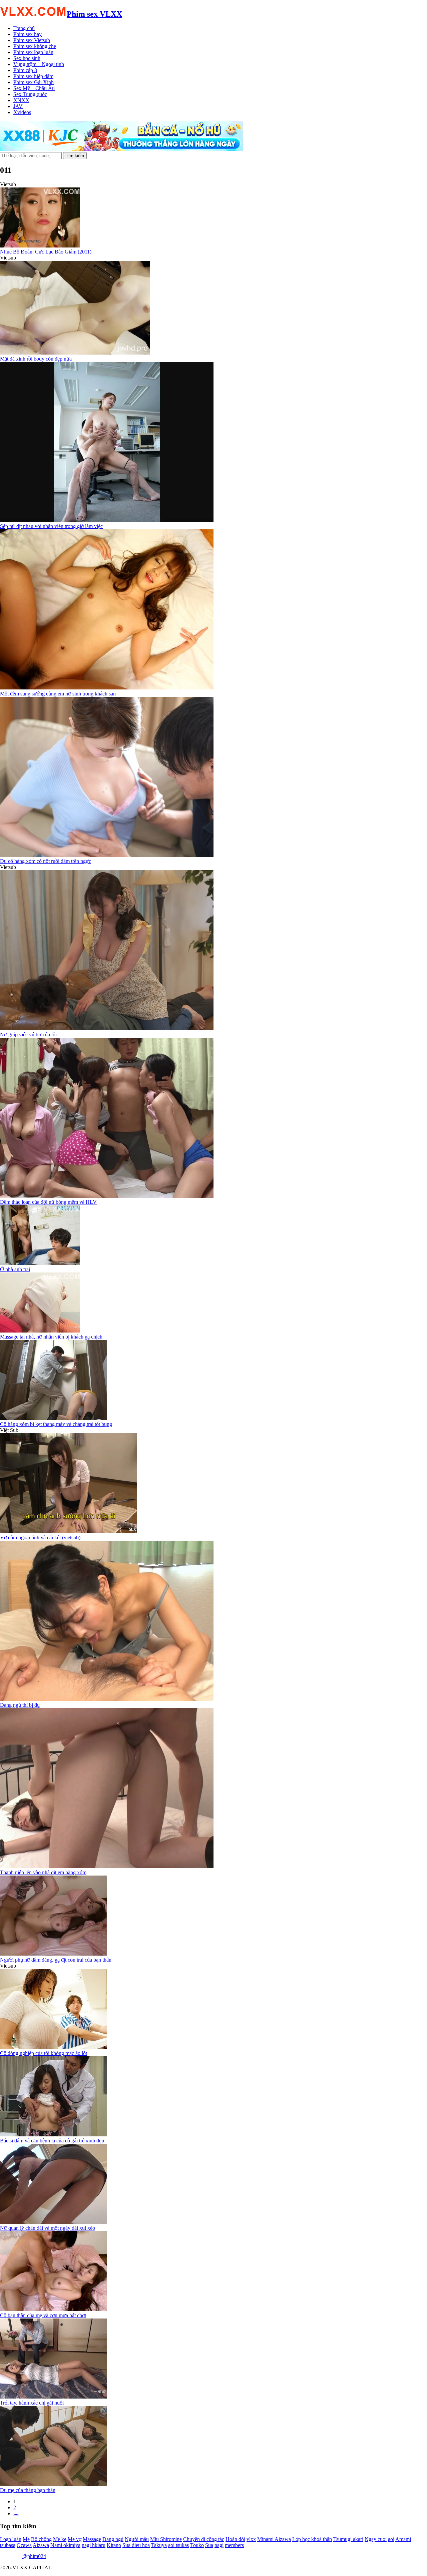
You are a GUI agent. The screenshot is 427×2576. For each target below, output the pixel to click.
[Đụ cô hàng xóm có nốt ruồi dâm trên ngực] (107, 855)
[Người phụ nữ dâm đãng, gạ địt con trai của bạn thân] (53, 1954)
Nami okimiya (65, 2545)
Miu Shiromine (166, 2539)
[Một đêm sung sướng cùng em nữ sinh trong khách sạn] (107, 688)
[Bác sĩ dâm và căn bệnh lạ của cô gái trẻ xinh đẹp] (53, 2135)
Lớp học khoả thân (312, 2539)
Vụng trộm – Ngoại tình (39, 64)
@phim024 (34, 2556)
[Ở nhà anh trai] (40, 1263)
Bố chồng (41, 2539)
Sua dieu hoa (136, 2545)
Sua (209, 2545)
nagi (219, 2545)
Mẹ (26, 2539)
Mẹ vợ (75, 2539)
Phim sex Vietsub (32, 40)
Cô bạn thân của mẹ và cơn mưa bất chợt (43, 2315)
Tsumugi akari (348, 2539)
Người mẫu (137, 2539)
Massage (92, 2539)
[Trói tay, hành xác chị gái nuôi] (53, 2397)
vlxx (251, 2539)
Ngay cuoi (376, 2539)
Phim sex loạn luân (33, 52)
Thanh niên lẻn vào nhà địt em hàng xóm (43, 1872)
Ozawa (24, 2545)
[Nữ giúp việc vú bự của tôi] (107, 1028)
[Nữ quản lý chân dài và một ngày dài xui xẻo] (53, 2222)
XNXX (21, 100)
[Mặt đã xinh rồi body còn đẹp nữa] (75, 353)
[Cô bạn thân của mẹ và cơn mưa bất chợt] (53, 2309)
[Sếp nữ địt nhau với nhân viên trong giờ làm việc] (107, 520)
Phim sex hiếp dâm (33, 76)
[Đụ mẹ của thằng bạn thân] (53, 2484)
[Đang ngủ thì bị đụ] (107, 1699)
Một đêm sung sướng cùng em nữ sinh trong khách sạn (58, 694)
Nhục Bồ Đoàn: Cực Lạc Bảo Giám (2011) (46, 252)
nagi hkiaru (94, 2545)
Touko (197, 2545)
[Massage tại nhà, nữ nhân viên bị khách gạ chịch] (40, 1331)
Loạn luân (11, 2539)
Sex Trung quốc (30, 94)
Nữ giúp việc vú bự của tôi (28, 1035)
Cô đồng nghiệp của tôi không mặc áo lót (44, 2053)
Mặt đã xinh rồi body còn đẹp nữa (36, 359)
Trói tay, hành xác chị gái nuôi (32, 2403)
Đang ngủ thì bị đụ (20, 1705)
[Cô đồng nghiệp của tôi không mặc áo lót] (53, 2047)
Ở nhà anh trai (15, 1269)
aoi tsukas (178, 2545)
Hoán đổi (235, 2539)
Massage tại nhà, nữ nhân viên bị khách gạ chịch (51, 1337)
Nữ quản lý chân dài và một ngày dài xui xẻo (48, 2228)
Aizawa (41, 2545)
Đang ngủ (113, 2539)
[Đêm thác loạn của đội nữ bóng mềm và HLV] (107, 1196)
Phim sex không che (35, 46)
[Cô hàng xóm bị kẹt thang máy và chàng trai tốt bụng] (53, 1418)
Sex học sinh (27, 58)
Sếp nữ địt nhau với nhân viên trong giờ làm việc (51, 526)
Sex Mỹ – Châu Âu (34, 88)
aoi (391, 2539)
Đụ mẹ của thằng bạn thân (28, 2490)
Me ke (60, 2539)
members (234, 2545)
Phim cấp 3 (25, 70)
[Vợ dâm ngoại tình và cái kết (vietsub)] (68, 1531)
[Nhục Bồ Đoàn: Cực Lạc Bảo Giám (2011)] (40, 246)
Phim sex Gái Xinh (34, 82)
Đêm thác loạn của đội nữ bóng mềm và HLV (48, 1202)
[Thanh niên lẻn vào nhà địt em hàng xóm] (107, 1866)
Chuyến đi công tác (204, 2539)
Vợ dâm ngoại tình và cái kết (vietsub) (40, 1537)
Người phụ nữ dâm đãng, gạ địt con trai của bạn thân (56, 1960)
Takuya (159, 2545)
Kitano (114, 2545)
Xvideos (22, 112)
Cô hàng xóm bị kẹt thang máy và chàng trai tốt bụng (56, 1424)
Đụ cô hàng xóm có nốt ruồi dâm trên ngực (46, 861)
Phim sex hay (28, 34)
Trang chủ (24, 28)
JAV (18, 106)
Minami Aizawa (274, 2539)
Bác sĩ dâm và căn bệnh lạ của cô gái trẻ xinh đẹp (52, 2141)
